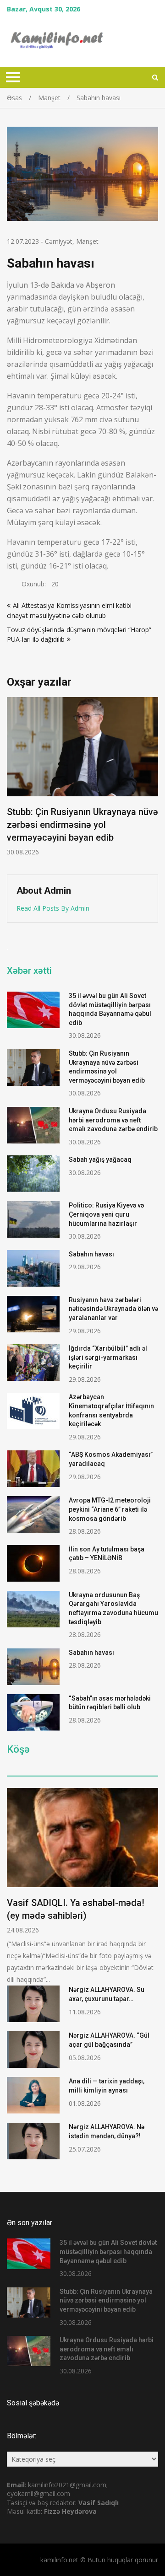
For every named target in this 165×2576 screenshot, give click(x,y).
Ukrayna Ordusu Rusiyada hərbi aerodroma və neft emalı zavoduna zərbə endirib (113, 1120)
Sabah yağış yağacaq (100, 1159)
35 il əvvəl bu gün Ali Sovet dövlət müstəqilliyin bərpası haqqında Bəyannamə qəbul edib (108, 2251)
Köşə (18, 1750)
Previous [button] (75, 781)
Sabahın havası (91, 1254)
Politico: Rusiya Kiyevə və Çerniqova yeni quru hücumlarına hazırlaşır (106, 1214)
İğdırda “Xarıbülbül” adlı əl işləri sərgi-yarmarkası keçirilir (108, 1357)
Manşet (87, 241)
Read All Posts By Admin (53, 908)
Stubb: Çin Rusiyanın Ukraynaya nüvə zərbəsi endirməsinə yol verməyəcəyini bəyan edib (106, 2300)
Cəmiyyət (59, 241)
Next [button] (157, 781)
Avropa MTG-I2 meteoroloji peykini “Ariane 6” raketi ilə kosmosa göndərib (110, 1509)
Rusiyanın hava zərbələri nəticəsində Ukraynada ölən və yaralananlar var (113, 1309)
